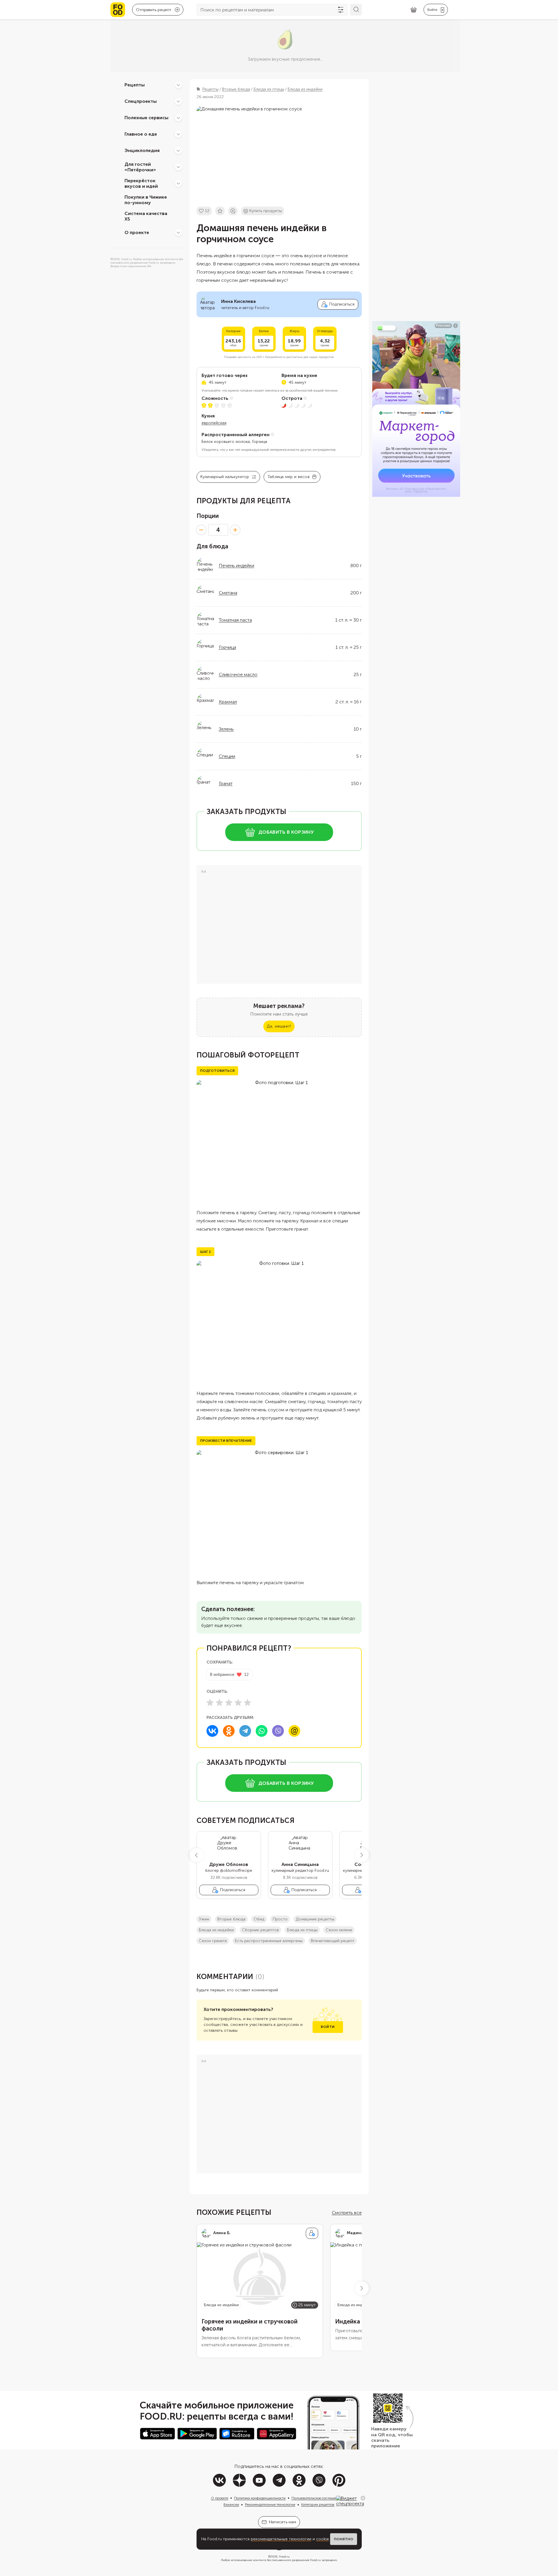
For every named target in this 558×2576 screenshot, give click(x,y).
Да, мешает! (279, 1026)
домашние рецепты (315, 1919)
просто (280, 1919)
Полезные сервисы (146, 118)
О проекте (137, 232)
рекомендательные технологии (281, 2539)
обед (259, 1919)
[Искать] (356, 10)
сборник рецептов (260, 1930)
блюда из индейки (216, 1930)
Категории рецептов (318, 2505)
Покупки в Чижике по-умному (146, 200)
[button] (197, 1855)
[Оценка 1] (210, 1702)
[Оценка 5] (248, 1702)
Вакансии (231, 2505)
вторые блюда (231, 1919)
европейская (214, 423)
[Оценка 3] (229, 1702)
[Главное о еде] (178, 134)
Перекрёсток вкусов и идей (141, 183)
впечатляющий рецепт (333, 1941)
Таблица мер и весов (289, 477)
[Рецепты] (178, 85)
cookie (322, 2539)
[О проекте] (178, 233)
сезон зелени (339, 1930)
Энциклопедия (142, 150)
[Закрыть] (363, 2498)
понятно (344, 2539)
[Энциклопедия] (178, 151)
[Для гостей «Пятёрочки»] (178, 167)
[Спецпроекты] (178, 101)
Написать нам (283, 2522)
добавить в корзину (286, 832)
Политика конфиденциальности (260, 2498)
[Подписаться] (312, 2233)
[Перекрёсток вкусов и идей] (178, 183)
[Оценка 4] (238, 1702)
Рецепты (135, 85)
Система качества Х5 (146, 216)
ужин (204, 1919)
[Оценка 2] (219, 1702)
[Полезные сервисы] (178, 118)
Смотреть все (347, 2213)
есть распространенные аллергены (269, 1941)
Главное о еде (141, 134)
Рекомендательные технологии (270, 2505)
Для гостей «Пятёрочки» (140, 167)
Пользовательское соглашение (316, 2498)
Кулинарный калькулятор (225, 477)
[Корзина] (414, 10)
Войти (328, 2027)
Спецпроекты (141, 101)
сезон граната (213, 1941)
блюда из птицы (302, 1930)
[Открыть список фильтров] (341, 10)
